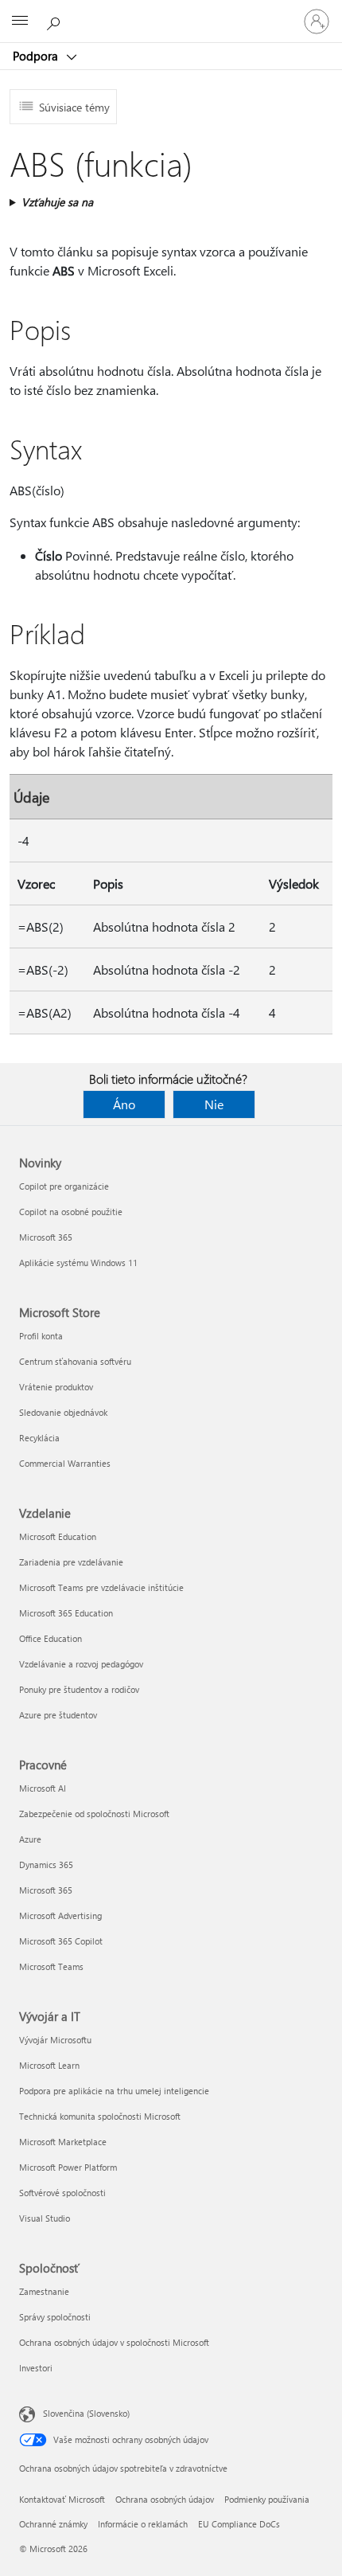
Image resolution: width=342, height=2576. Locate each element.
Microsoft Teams (51, 1966)
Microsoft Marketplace (63, 2142)
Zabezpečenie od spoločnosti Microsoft (94, 1814)
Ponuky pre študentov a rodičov (79, 1689)
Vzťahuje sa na (57, 202)
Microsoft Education (58, 1536)
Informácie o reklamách (143, 2524)
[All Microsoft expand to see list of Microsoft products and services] (20, 21)
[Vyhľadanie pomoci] (56, 21)
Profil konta (41, 1336)
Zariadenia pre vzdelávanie (71, 1562)
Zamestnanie (44, 2291)
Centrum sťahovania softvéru (75, 1361)
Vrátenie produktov (56, 1387)
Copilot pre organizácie (64, 1186)
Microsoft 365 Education (66, 1613)
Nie (214, 1104)
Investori (36, 2368)
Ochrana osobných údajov (165, 2499)
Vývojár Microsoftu (55, 2040)
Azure (30, 1839)
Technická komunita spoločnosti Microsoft (100, 2116)
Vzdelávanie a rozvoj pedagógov (81, 1664)
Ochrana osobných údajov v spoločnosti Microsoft (114, 2342)
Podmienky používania (267, 2499)
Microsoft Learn (49, 2065)
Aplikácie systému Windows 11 (78, 1263)
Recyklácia (39, 1438)
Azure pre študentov (58, 1715)
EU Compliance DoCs (239, 2524)
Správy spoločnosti (55, 2317)
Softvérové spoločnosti (62, 2193)
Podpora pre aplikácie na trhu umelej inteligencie (114, 2091)
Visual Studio (45, 2218)
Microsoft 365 (46, 1237)
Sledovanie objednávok (63, 1412)
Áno (124, 1104)
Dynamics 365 (46, 1865)
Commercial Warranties (65, 1463)
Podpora (37, 56)
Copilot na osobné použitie (71, 1212)
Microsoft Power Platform (68, 2167)
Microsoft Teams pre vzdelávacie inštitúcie (101, 1587)
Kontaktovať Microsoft (62, 2499)
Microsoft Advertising (60, 1915)
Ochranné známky (53, 2524)
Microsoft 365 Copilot (61, 1941)
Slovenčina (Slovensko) (86, 2413)
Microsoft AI (43, 1788)
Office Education (51, 1638)
